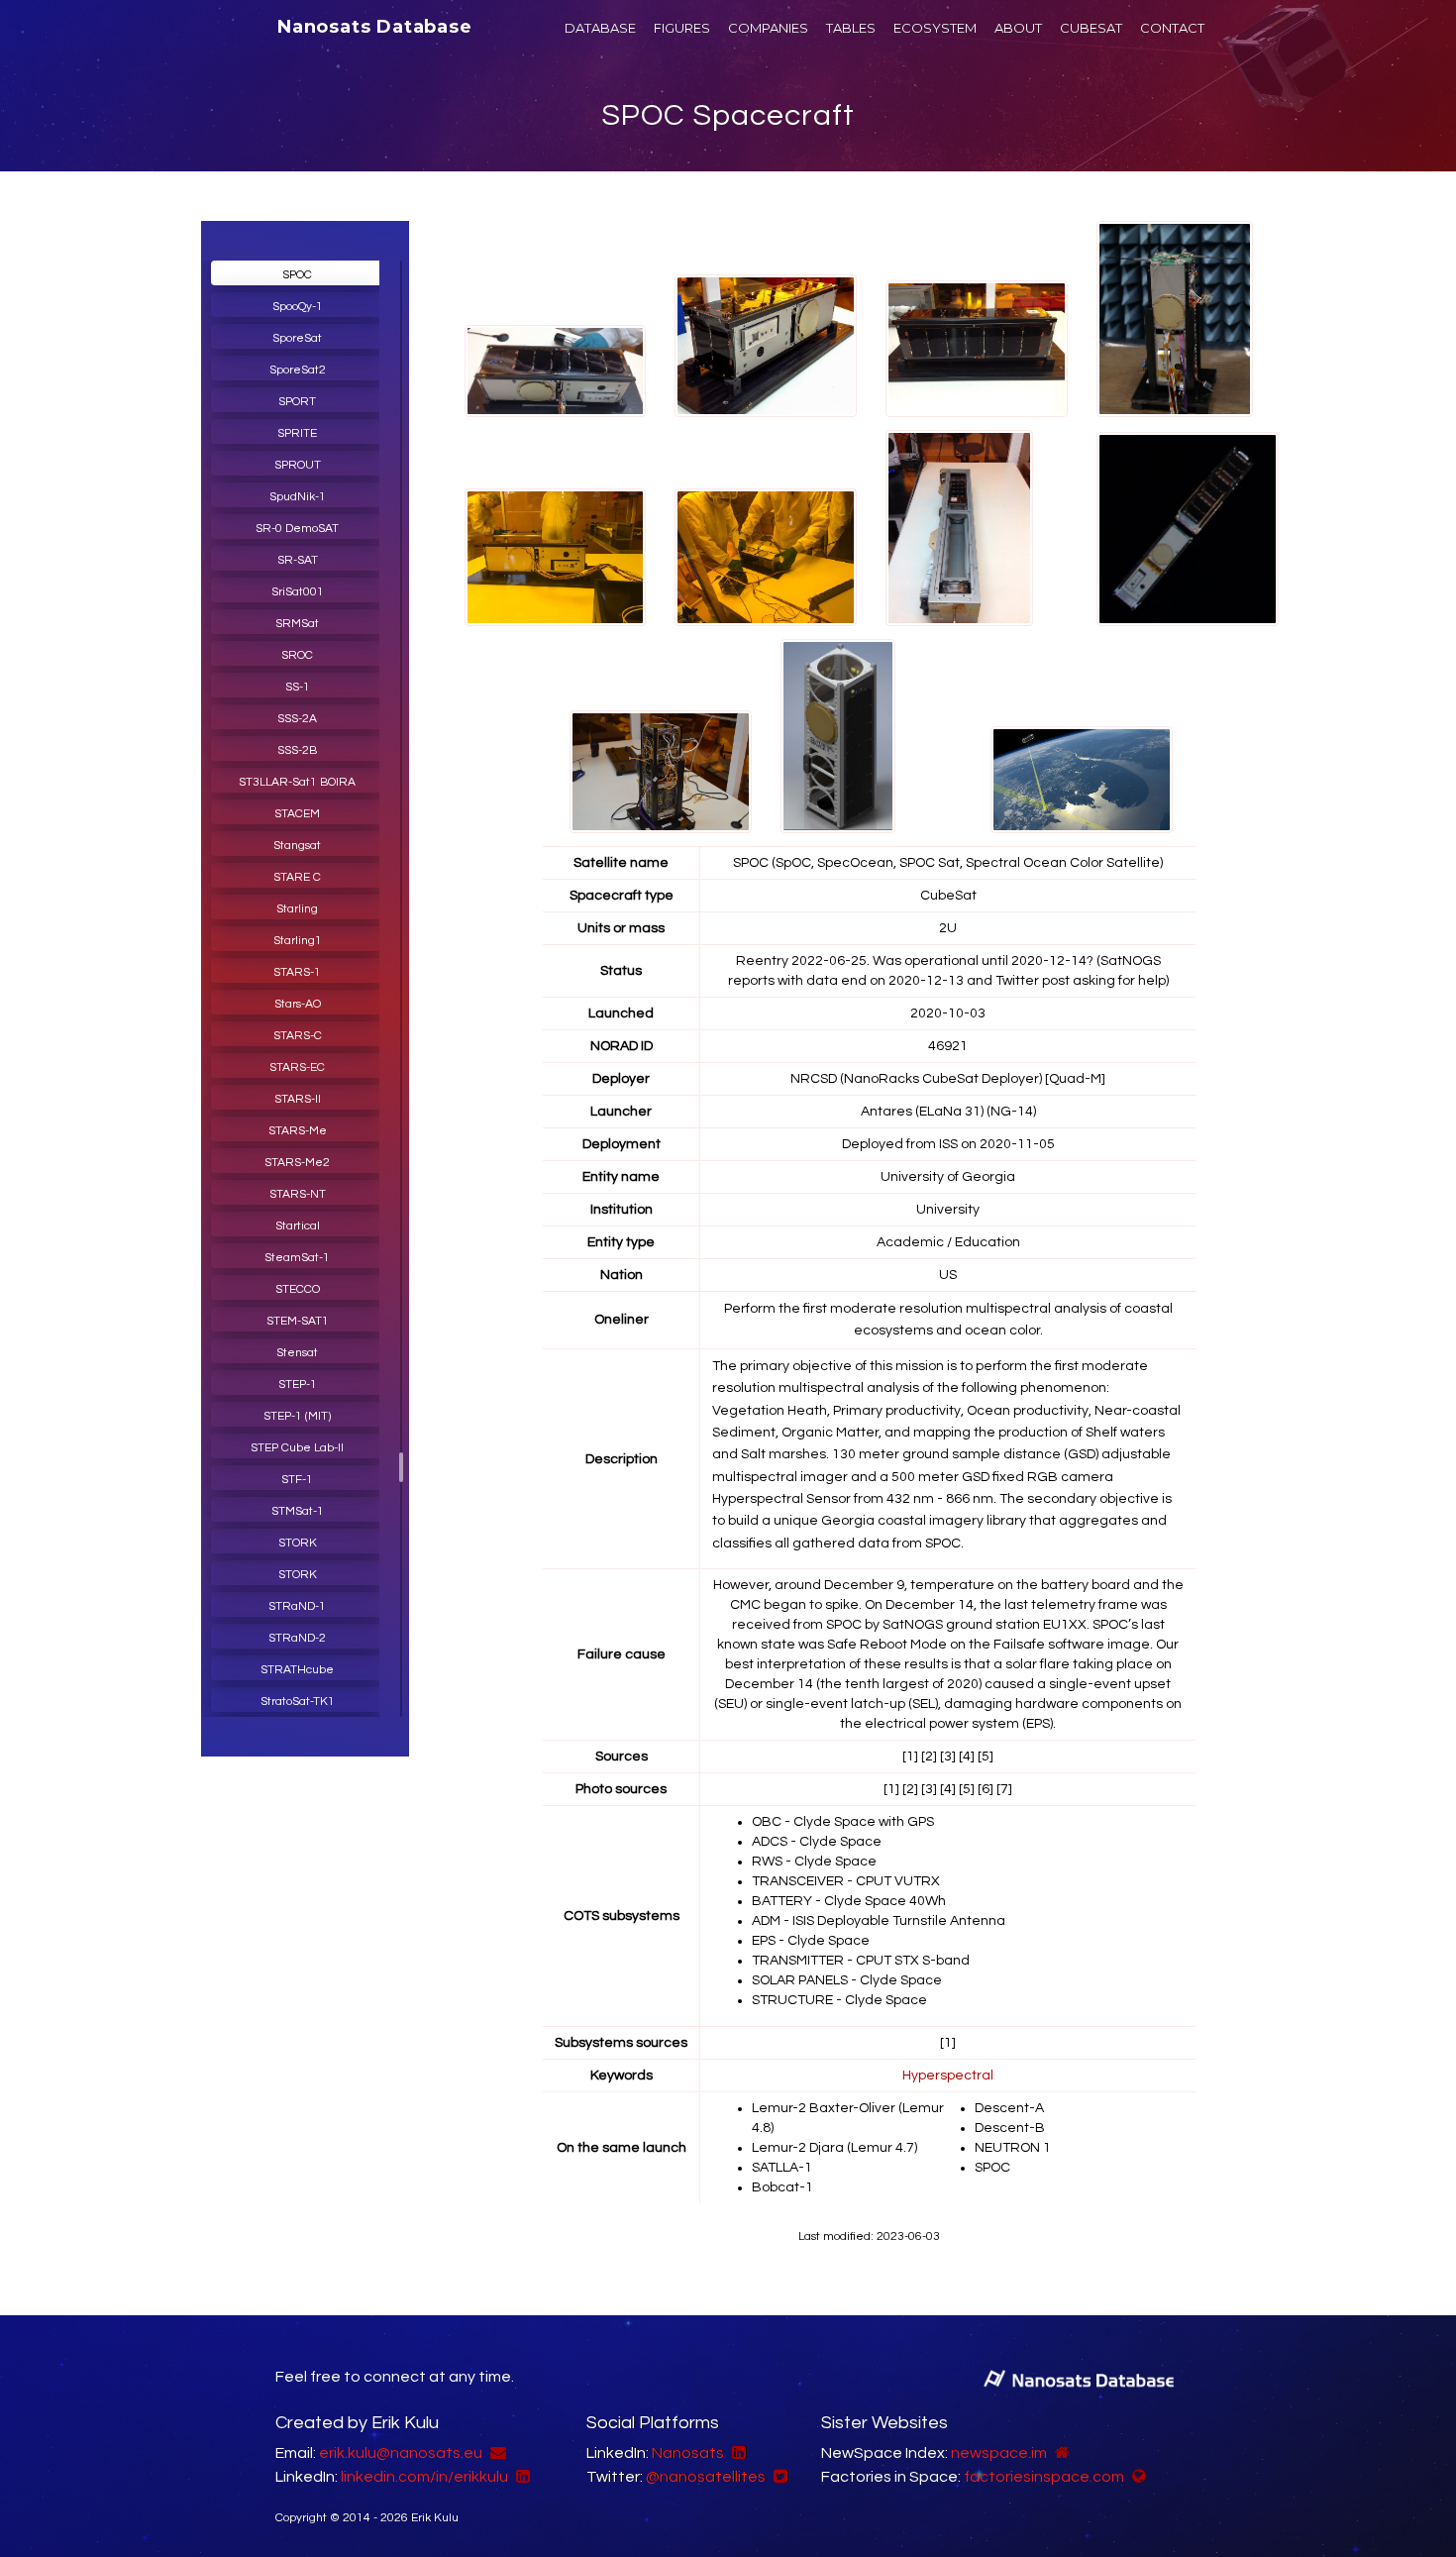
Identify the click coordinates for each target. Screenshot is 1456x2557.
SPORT (297, 402)
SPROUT (298, 465)
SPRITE (297, 433)
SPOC (297, 275)
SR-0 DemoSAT (297, 529)
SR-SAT (298, 560)
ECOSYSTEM (935, 28)
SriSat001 (298, 592)
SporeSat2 (298, 370)
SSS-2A (297, 719)
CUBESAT (1091, 28)
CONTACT (1172, 28)
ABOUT (1018, 28)
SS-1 (298, 687)
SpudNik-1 (298, 497)
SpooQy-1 (298, 307)
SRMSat (297, 624)
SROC (297, 655)
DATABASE (600, 28)
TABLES (851, 28)
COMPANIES (768, 28)
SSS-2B (297, 750)
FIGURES (682, 28)
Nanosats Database (375, 27)
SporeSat (297, 338)
